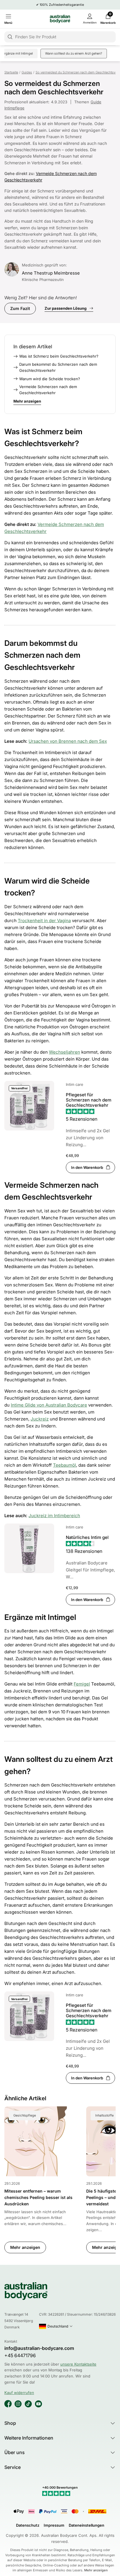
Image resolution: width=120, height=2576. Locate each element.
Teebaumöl (65, 1465)
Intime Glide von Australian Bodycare (49, 1405)
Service (13, 2467)
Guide (96, 102)
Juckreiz (40, 1419)
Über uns (15, 2452)
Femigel (82, 1684)
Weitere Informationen (29, 2438)
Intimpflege (14, 108)
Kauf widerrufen (19, 2393)
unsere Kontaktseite (78, 2364)
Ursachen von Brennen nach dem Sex (68, 741)
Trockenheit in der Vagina (44, 921)
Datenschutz (28, 2525)
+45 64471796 (20, 2356)
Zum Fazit (20, 308)
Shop (10, 2423)
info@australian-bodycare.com (39, 2348)
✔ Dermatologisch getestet (60, 5)
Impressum (54, 2525)
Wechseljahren (65, 1052)
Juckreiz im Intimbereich (54, 1516)
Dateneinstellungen (87, 2525)
